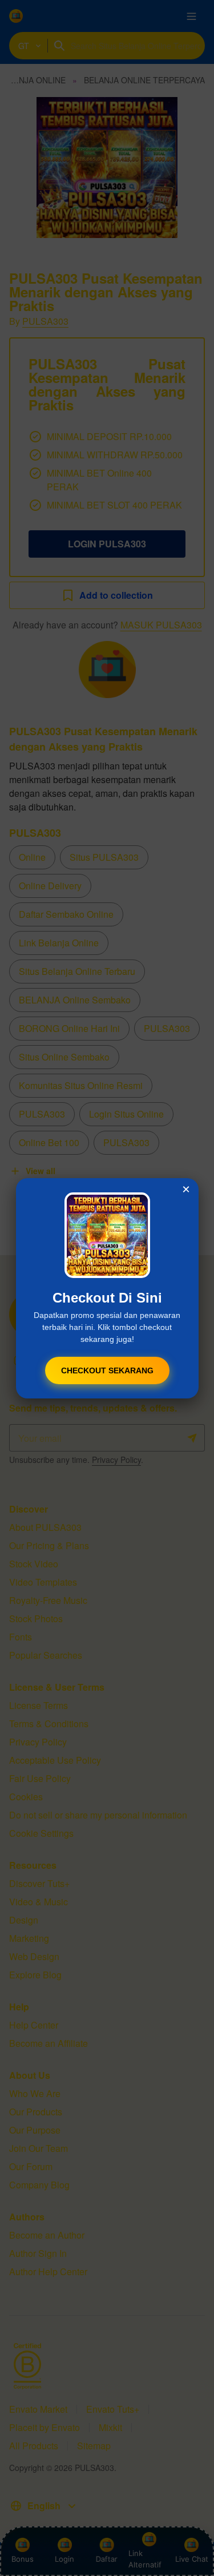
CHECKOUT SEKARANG (107, 1370)
